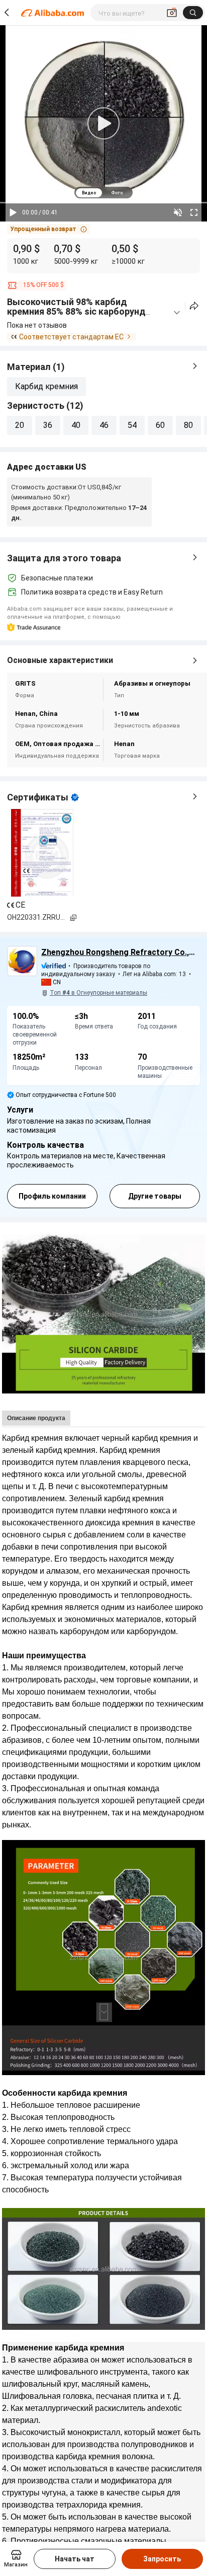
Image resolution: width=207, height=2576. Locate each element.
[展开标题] (177, 313)
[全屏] (194, 212)
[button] (48, 229)
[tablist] (103, 193)
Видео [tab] (89, 193)
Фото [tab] (117, 193)
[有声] (178, 212)
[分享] (194, 306)
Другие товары (155, 1196)
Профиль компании (52, 1196)
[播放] (13, 212)
